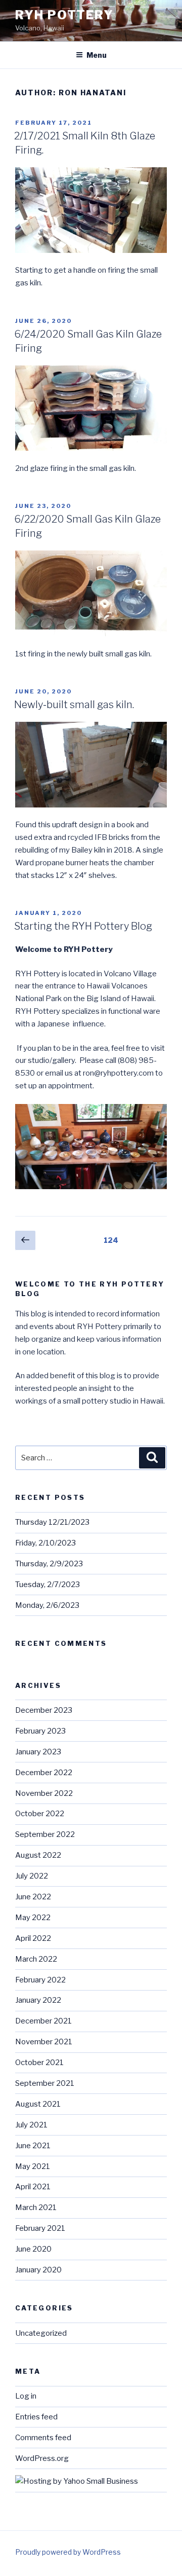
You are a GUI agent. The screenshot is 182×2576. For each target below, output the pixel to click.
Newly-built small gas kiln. (74, 705)
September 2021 (45, 2083)
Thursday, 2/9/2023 (49, 1564)
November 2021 (44, 2042)
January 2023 (38, 1752)
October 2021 (39, 2063)
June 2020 (33, 2249)
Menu (97, 55)
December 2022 (44, 1773)
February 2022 (40, 1980)
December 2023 (44, 1710)
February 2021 (40, 2228)
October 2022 (40, 1814)
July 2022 (32, 1876)
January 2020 (38, 2270)
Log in (26, 2396)
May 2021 (33, 2166)
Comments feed (43, 2438)
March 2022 (36, 1959)
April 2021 (33, 2187)
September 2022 (45, 1834)
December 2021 (43, 2021)
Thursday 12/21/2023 (52, 1522)
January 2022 (38, 2000)
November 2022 (44, 1793)
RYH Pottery (64, 15)
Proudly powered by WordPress (68, 2552)
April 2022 (33, 1938)
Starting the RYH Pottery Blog (83, 926)
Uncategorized (41, 2333)
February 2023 (40, 1731)
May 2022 (33, 1918)
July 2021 (31, 2125)
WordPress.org (42, 2458)
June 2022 (33, 1897)
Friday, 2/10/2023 (45, 1543)
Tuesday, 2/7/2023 (48, 1585)
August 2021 (38, 2104)
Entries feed (36, 2417)
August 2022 (38, 1855)
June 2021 (33, 2146)
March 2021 (36, 2207)
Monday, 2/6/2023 (47, 1605)
